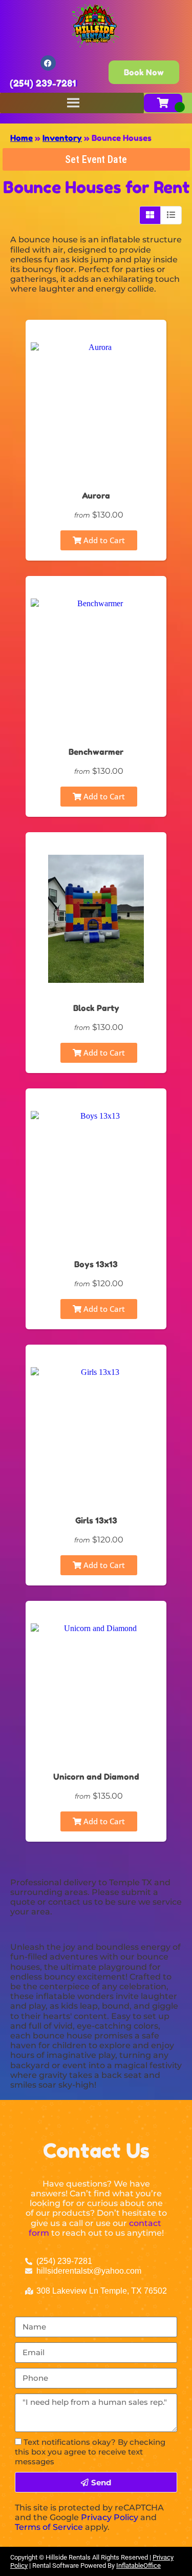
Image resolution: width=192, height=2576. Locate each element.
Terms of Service (49, 2527)
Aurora (96, 496)
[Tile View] (150, 215)
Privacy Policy (110, 2517)
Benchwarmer (96, 752)
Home (22, 138)
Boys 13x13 (96, 1264)
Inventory (62, 138)
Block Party (96, 1008)
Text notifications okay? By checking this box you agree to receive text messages (90, 2452)
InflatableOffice (138, 2565)
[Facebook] (48, 63)
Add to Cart (103, 540)
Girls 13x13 (96, 1520)
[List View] (171, 215)
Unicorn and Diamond (96, 1777)
